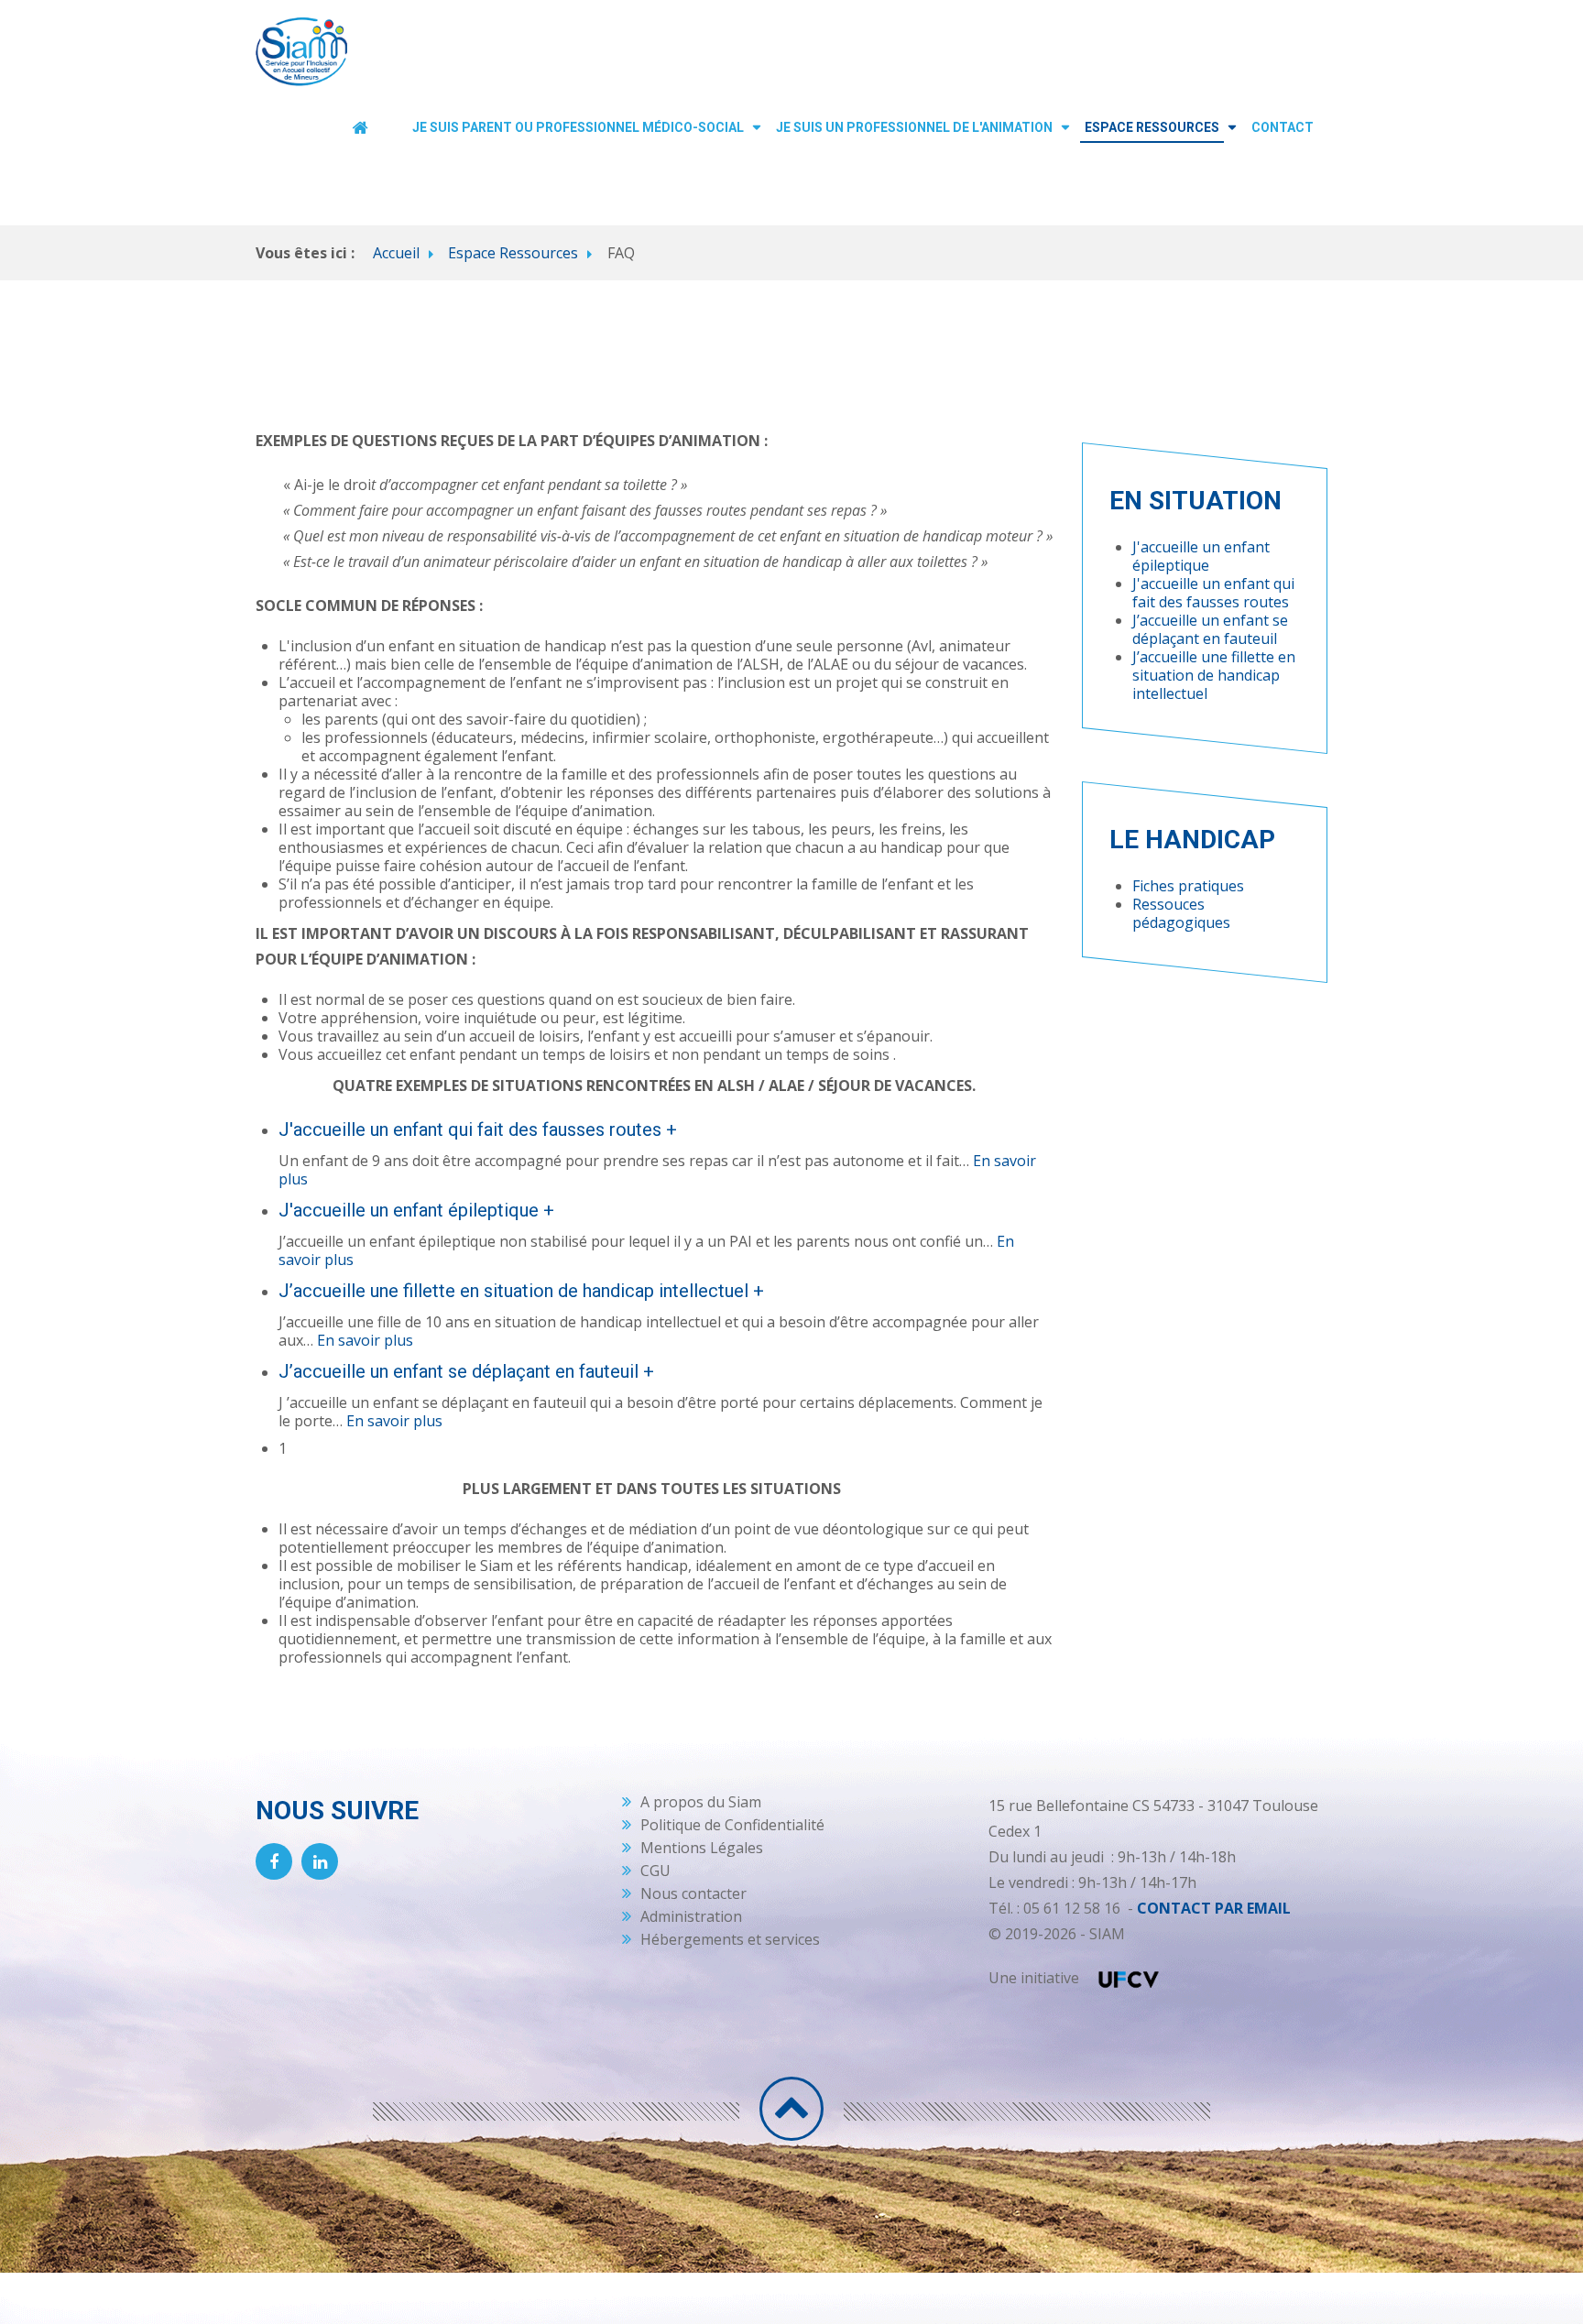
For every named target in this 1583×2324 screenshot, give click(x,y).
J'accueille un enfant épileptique (1201, 556)
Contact (1283, 127)
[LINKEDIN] (320, 1861)
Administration (691, 1916)
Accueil (396, 253)
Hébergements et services (730, 1939)
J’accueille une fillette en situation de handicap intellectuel (1214, 675)
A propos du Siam (701, 1802)
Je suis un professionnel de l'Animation (914, 127)
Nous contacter (693, 1893)
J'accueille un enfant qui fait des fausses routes (1213, 593)
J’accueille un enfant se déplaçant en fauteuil (1210, 629)
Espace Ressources (1152, 127)
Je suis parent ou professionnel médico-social (578, 127)
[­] (791, 2109)
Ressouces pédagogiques (1181, 913)
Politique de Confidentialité (732, 1825)
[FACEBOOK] (274, 1861)
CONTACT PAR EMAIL (1214, 1908)
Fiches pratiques (1188, 886)
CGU (655, 1871)
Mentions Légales (702, 1848)
